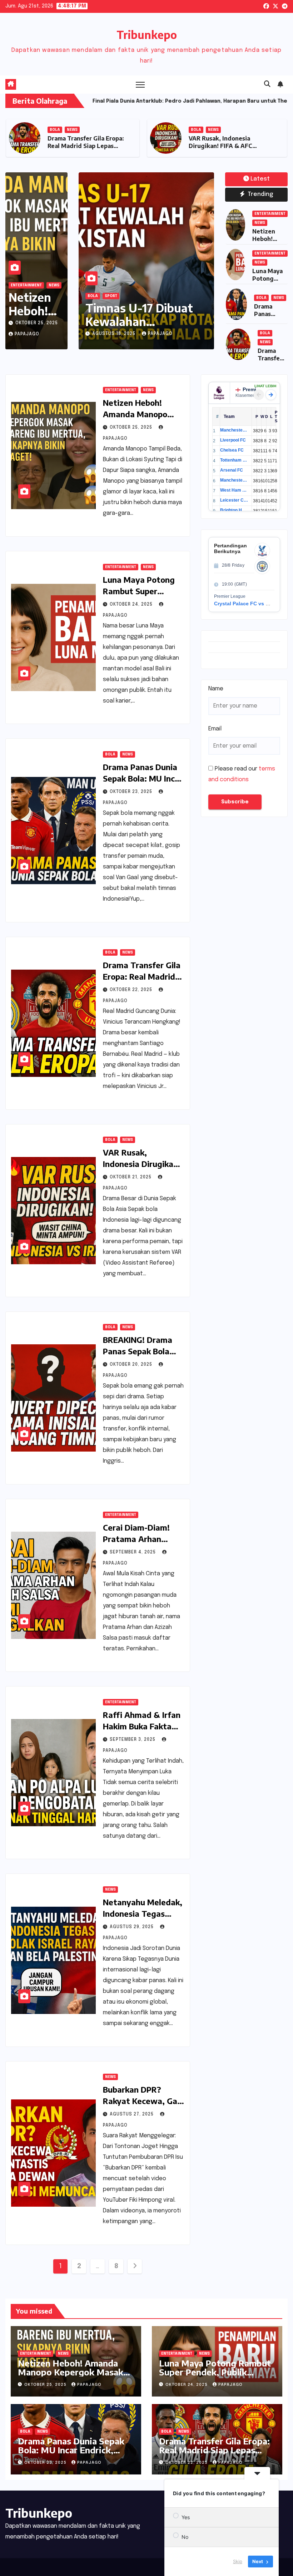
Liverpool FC (233, 440)
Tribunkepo (147, 35)
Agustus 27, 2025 (132, 2114)
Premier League (253, 389)
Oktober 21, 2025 (131, 1177)
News (93, 130)
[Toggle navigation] (140, 85)
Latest (260, 179)
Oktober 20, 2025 (132, 1365)
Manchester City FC (234, 430)
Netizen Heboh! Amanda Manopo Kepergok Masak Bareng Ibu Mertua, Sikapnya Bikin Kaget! (84, 149)
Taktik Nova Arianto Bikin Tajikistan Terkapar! (141, 322)
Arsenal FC (232, 470)
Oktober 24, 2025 (132, 605)
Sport (111, 296)
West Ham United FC (234, 490)
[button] (267, 84)
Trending (260, 194)
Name (216, 689)
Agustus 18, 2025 (115, 334)
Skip (238, 2561)
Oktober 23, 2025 (132, 792)
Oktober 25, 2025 (37, 323)
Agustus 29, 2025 (132, 1927)
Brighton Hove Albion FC (234, 510)
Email (215, 729)
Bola (93, 296)
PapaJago (27, 334)
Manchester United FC (234, 480)
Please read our (242, 774)
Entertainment (65, 130)
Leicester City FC (234, 500)
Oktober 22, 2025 (132, 990)
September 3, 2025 (133, 1740)
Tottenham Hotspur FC (234, 460)
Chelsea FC (232, 450)
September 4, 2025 (133, 1552)
